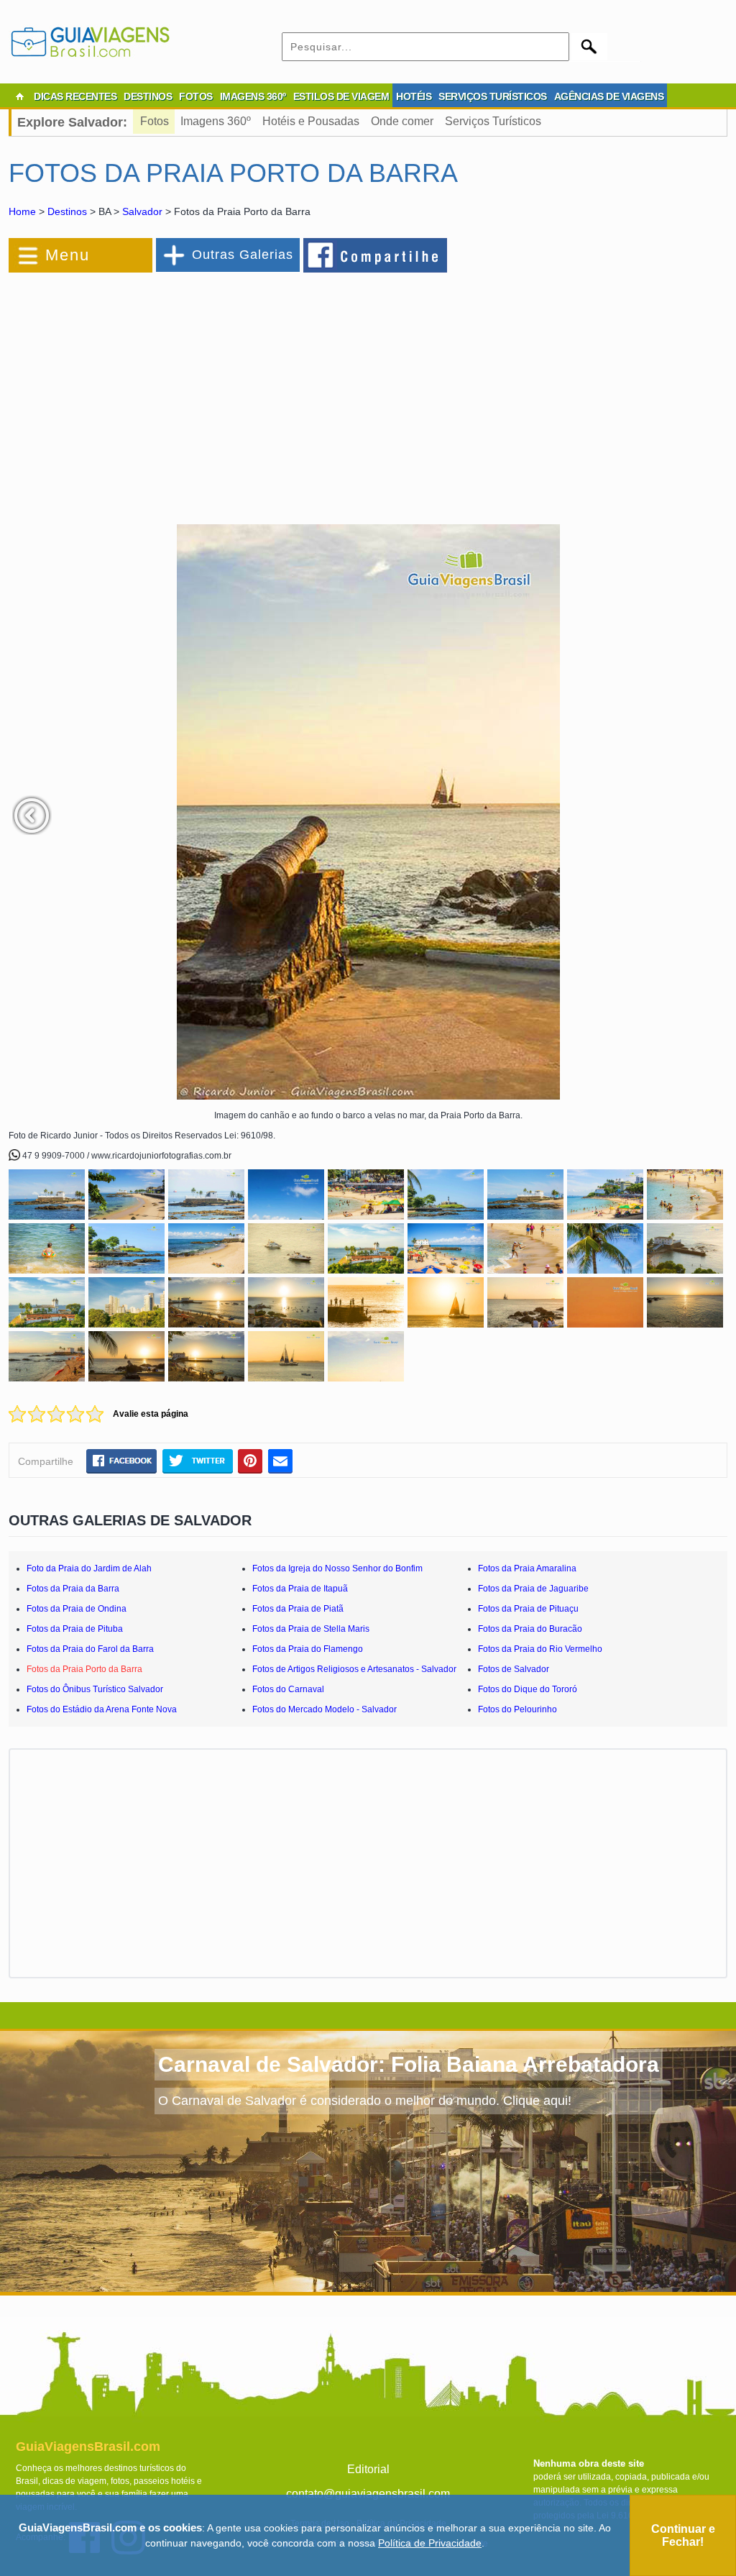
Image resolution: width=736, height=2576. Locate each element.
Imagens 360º (216, 121)
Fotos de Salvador (514, 1669)
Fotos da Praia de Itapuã (300, 1589)
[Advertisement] (165, 391)
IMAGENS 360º (253, 96)
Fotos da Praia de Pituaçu (528, 1609)
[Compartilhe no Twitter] (197, 1461)
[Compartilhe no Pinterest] (250, 1461)
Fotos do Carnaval (288, 1689)
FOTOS (196, 96)
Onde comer (402, 121)
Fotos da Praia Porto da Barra (84, 1669)
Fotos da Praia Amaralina (527, 1568)
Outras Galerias (243, 255)
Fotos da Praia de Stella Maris (311, 1629)
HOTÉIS (414, 96)
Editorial (368, 2469)
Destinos (67, 211)
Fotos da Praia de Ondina (77, 1609)
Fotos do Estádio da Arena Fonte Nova (102, 1709)
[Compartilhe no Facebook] (376, 255)
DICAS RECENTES (75, 96)
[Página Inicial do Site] (19, 96)
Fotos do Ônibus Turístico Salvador (95, 1689)
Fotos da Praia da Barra (73, 1589)
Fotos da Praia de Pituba (75, 1629)
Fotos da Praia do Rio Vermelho (540, 1649)
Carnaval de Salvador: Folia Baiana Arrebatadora (409, 2064)
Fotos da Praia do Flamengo (308, 1649)
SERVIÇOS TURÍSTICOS (493, 96)
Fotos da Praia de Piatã (298, 1609)
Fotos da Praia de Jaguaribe (533, 1589)
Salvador (142, 211)
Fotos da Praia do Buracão (530, 1629)
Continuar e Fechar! (683, 2535)
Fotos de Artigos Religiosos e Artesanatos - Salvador (354, 1669)
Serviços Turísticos (493, 121)
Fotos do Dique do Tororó (528, 1689)
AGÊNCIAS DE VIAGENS (609, 96)
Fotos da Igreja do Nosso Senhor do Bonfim (337, 1568)
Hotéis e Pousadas (311, 121)
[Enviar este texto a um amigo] (280, 1461)
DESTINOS (148, 96)
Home (22, 211)
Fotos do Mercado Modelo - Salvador (325, 1709)
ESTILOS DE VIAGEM (341, 96)
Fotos (155, 121)
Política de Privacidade (430, 2543)
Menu (68, 255)
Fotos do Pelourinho (517, 1709)
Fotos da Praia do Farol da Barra (90, 1649)
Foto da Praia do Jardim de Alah (89, 1568)
